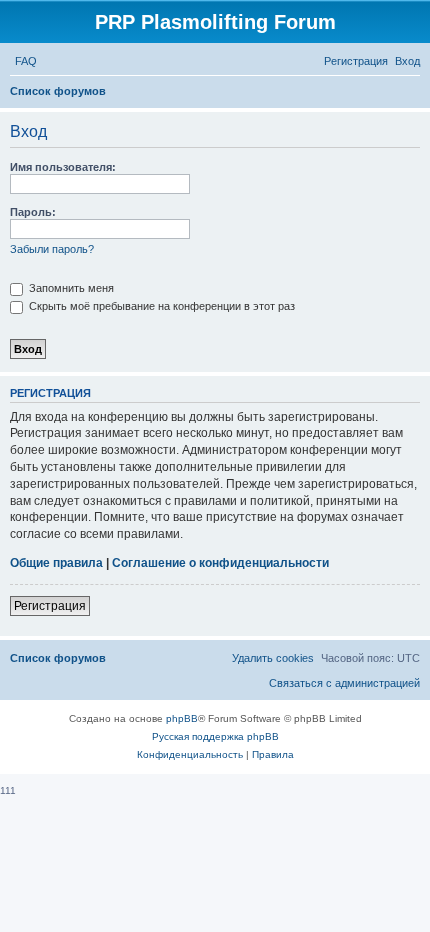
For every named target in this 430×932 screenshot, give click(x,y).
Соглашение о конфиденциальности (220, 563)
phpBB (182, 718)
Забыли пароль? (52, 249)
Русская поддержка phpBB (215, 736)
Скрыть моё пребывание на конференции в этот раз (160, 306)
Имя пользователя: (63, 167)
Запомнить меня (70, 288)
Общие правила (56, 563)
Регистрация (50, 606)
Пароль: (33, 212)
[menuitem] (26, 61)
